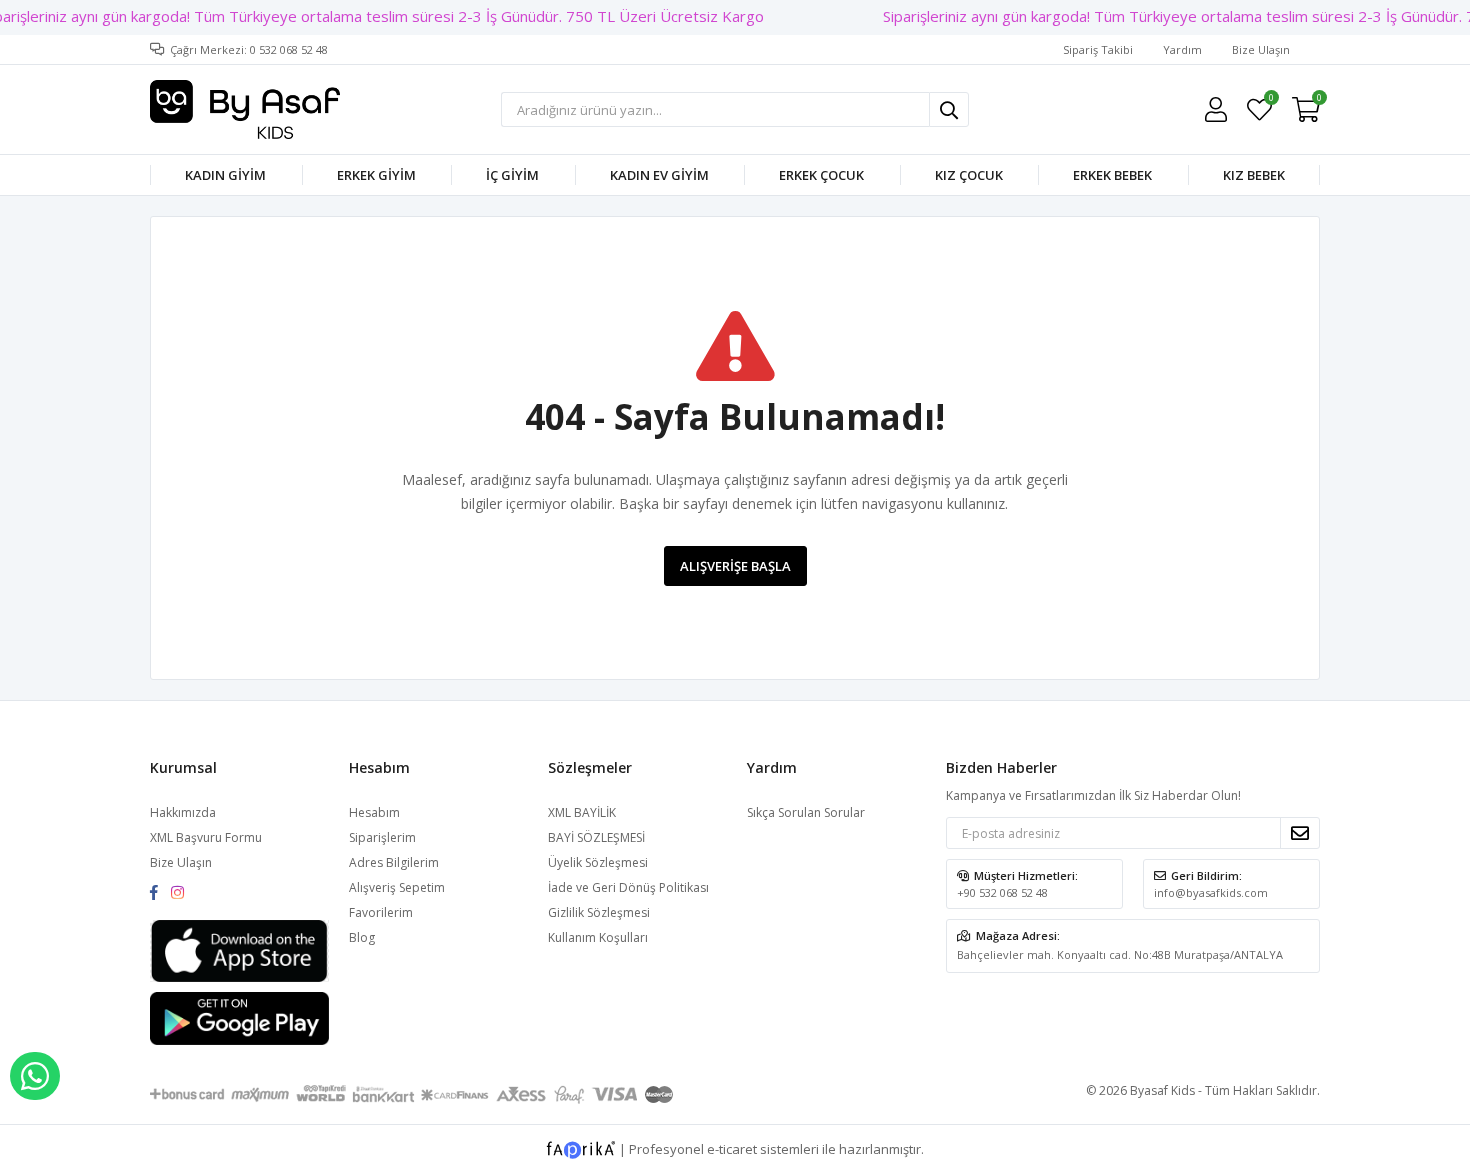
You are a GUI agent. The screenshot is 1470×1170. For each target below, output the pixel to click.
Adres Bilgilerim (394, 862)
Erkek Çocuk (821, 175)
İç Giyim (512, 175)
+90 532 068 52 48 (1002, 892)
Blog (362, 937)
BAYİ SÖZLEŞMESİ (596, 837)
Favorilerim (1270, 100)
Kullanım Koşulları (598, 937)
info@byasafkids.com (1211, 892)
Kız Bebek (1254, 175)
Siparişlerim (382, 837)
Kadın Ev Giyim (659, 175)
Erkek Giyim (376, 175)
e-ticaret (732, 1148)
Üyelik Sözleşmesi (598, 862)
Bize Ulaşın (1261, 49)
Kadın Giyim (225, 175)
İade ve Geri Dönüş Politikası (628, 887)
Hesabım (374, 812)
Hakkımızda (183, 812)
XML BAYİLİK (582, 812)
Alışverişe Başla (735, 566)
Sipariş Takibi (1098, 49)
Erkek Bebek (1112, 175)
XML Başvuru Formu (206, 837)
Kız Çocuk (969, 175)
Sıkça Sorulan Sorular (806, 812)
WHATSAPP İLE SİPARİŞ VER (35, 1076)
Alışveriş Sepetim (397, 887)
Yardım (1182, 49)
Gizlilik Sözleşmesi (599, 912)
